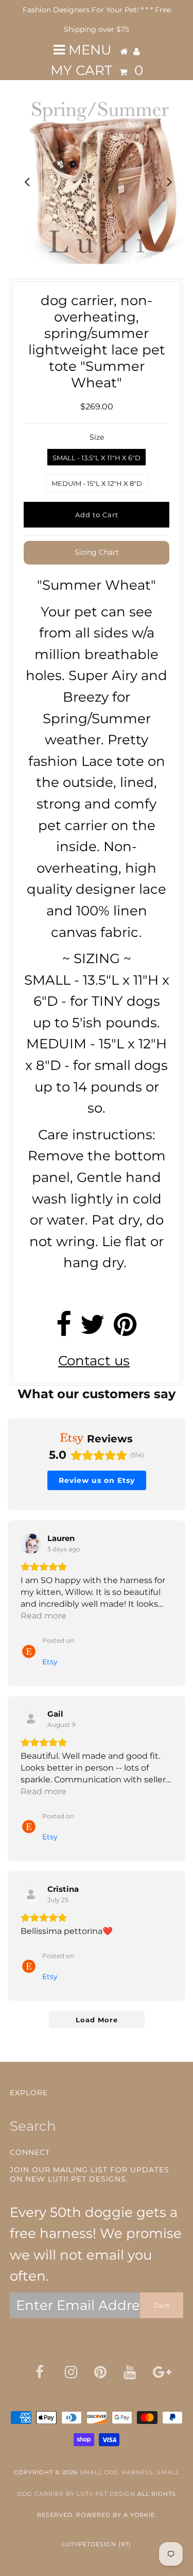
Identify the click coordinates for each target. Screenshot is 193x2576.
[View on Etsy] (31, 1544)
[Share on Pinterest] (125, 1329)
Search (33, 2126)
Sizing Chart (97, 552)
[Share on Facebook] (64, 1329)
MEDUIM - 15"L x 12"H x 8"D (97, 483)
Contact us (94, 1361)
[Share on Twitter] (93, 1329)
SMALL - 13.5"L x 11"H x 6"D (97, 458)
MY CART (97, 70)
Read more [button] (43, 1616)
